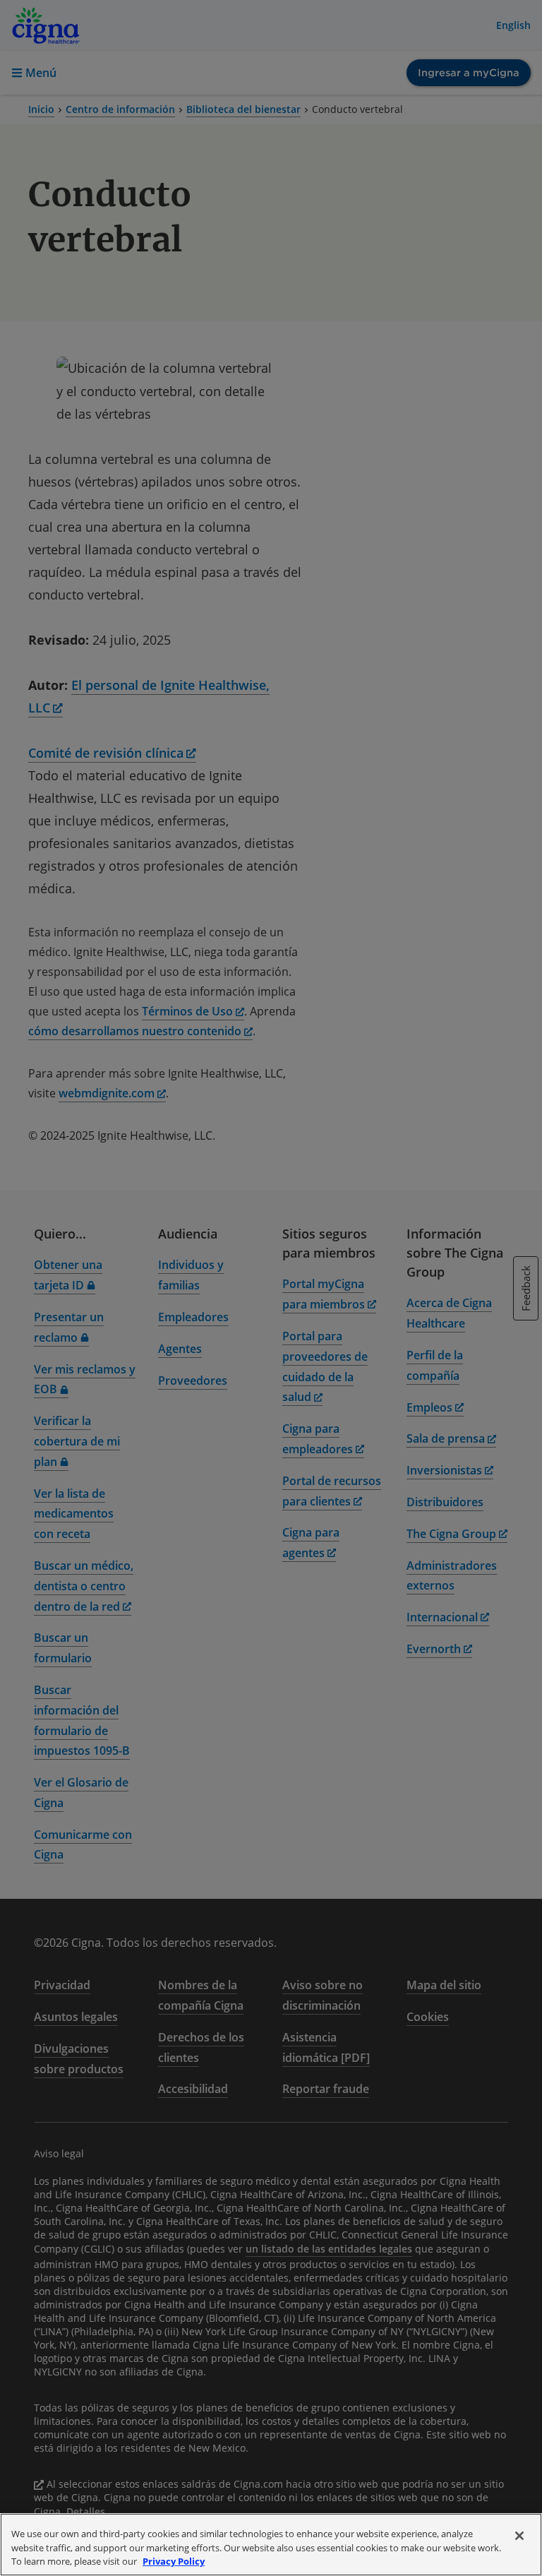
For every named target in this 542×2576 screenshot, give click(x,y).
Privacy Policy (174, 2561)
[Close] (519, 2536)
